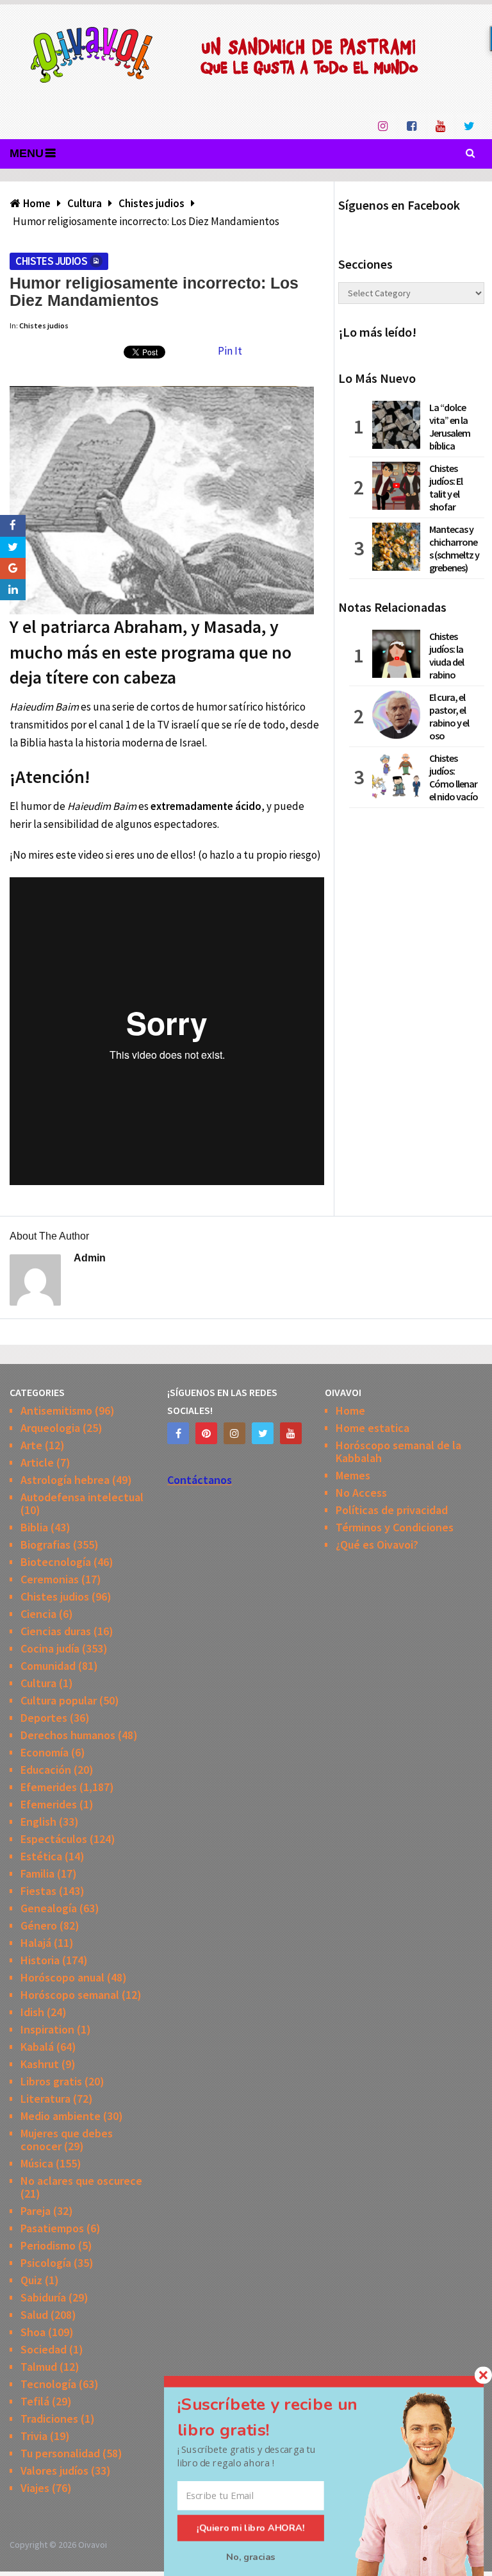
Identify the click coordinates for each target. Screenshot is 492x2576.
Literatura (45, 2099)
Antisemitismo (56, 1410)
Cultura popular (59, 1700)
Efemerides (49, 1787)
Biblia (34, 1527)
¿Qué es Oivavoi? (377, 1545)
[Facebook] (178, 1433)
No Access (361, 1493)
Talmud (39, 2367)
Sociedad (44, 2349)
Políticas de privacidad (392, 1510)
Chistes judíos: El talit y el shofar (446, 487)
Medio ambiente (61, 2116)
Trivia (34, 2436)
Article (37, 1462)
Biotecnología (56, 1562)
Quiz (31, 2280)
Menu (27, 153)
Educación (46, 1770)
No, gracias (251, 2557)
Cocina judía (50, 1648)
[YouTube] (291, 1433)
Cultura (38, 1683)
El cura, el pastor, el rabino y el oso (449, 716)
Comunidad (48, 1666)
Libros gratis (51, 2081)
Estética (41, 1856)
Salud (34, 2315)
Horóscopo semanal (70, 1995)
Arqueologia (50, 1428)
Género (39, 1925)
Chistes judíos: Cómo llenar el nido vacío (454, 777)
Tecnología (48, 2384)
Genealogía (49, 1908)
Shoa (33, 2332)
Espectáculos (54, 1839)
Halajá (36, 1943)
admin (90, 1258)
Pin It (230, 351)
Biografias (45, 1545)
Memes (353, 1475)
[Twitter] (263, 1433)
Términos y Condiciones (395, 1527)
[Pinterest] (206, 1433)
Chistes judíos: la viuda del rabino (447, 655)
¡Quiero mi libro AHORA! (251, 2528)
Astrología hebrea (65, 1480)
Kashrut (40, 2064)
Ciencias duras (56, 1631)
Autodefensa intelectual (82, 1497)
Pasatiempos (52, 2228)
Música (37, 2163)
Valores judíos (54, 2471)
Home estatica (373, 1428)
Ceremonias (50, 1579)
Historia (40, 1960)
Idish (32, 2012)
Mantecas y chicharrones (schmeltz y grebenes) (454, 548)
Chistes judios (51, 261)
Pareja (36, 2211)
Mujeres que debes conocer (67, 2140)
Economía (45, 1752)
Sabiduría (43, 2297)
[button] (283, 2417)
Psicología (46, 2263)
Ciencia (38, 1614)
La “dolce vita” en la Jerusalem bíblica (450, 426)
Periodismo (48, 2245)
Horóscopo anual (62, 1977)
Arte (31, 1445)
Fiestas (38, 1891)
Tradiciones (49, 2419)
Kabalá (37, 2047)
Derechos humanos (68, 1735)
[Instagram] (234, 1433)
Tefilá (35, 2401)
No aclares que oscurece (81, 2181)
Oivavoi (93, 2545)
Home (350, 1410)
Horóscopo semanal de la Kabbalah (398, 1452)
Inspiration (47, 2029)
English (38, 1822)
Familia (37, 1873)
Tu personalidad (60, 2453)
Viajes (35, 2488)
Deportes (44, 1718)
